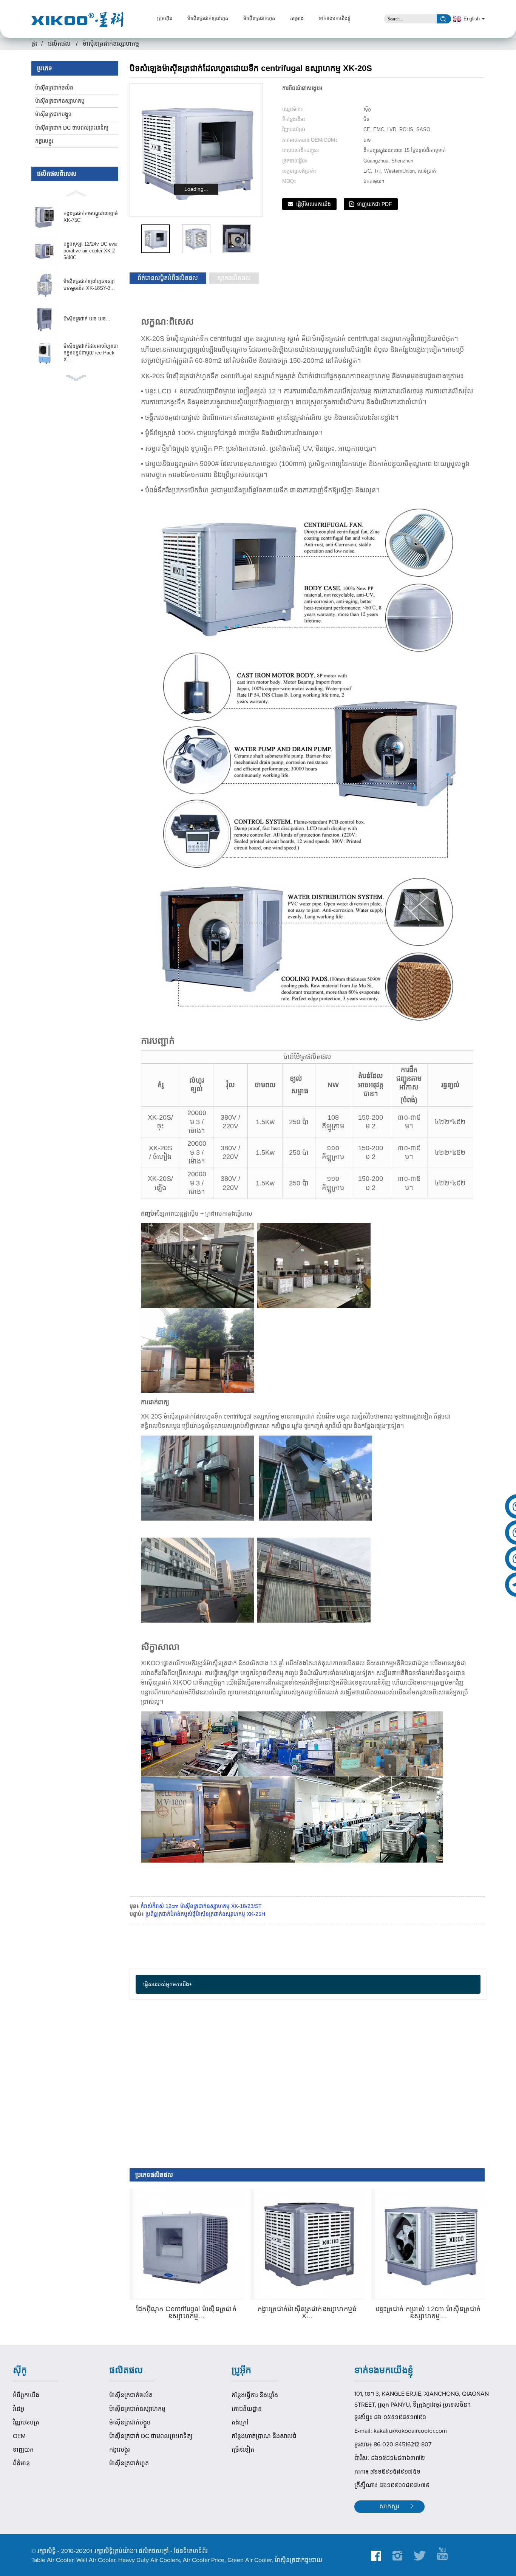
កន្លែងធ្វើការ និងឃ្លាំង (255, 2395)
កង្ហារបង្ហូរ (44, 141)
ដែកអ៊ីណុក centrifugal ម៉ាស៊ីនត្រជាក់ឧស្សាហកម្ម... (186, 2313)
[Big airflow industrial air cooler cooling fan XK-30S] (309, 2244)
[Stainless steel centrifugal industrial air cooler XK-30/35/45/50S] (188, 2244)
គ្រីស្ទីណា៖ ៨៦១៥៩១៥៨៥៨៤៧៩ (392, 2485)
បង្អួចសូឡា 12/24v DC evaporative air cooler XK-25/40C (90, 251)
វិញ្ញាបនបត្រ (26, 2423)
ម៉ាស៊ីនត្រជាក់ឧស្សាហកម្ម (111, 44)
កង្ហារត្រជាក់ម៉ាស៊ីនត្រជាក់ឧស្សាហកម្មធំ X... (307, 2313)
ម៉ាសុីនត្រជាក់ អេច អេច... (87, 319)
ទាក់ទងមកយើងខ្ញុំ (335, 19)
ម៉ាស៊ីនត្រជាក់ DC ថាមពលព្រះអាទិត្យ (72, 128)
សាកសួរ (389, 2507)
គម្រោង (297, 19)
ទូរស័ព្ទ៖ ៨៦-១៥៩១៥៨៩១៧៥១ (390, 2417)
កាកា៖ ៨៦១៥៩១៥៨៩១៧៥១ (387, 2472)
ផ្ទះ (34, 44)
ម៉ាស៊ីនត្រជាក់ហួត (259, 19)
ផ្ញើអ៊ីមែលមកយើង (314, 204)
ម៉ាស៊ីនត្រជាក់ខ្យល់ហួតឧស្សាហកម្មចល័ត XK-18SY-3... (89, 285)
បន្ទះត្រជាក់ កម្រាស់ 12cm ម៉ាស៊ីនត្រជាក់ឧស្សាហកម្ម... (428, 2313)
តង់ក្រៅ (240, 2423)
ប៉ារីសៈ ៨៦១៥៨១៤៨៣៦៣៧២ (390, 2458)
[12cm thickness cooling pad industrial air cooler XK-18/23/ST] (430, 2244)
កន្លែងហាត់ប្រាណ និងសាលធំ (264, 2436)
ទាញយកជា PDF (375, 204)
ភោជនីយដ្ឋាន (247, 2409)
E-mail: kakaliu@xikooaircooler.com (401, 2431)
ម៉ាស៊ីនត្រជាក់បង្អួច (53, 114)
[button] (75, 193)
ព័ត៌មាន (21, 2463)
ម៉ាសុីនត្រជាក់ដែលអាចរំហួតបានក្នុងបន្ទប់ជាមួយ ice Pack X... (91, 353)
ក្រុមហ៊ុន (165, 19)
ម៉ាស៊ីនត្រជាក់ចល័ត (54, 88)
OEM (19, 2436)
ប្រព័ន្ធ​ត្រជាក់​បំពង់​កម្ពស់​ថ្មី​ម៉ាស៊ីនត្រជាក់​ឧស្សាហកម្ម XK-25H (205, 1914)
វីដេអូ (19, 2409)
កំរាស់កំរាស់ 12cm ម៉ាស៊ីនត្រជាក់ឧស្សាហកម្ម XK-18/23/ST (201, 1906)
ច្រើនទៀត (243, 2450)
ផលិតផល (59, 44)
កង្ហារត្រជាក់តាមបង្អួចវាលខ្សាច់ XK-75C (91, 217)
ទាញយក (23, 2450)
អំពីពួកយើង (26, 2395)
